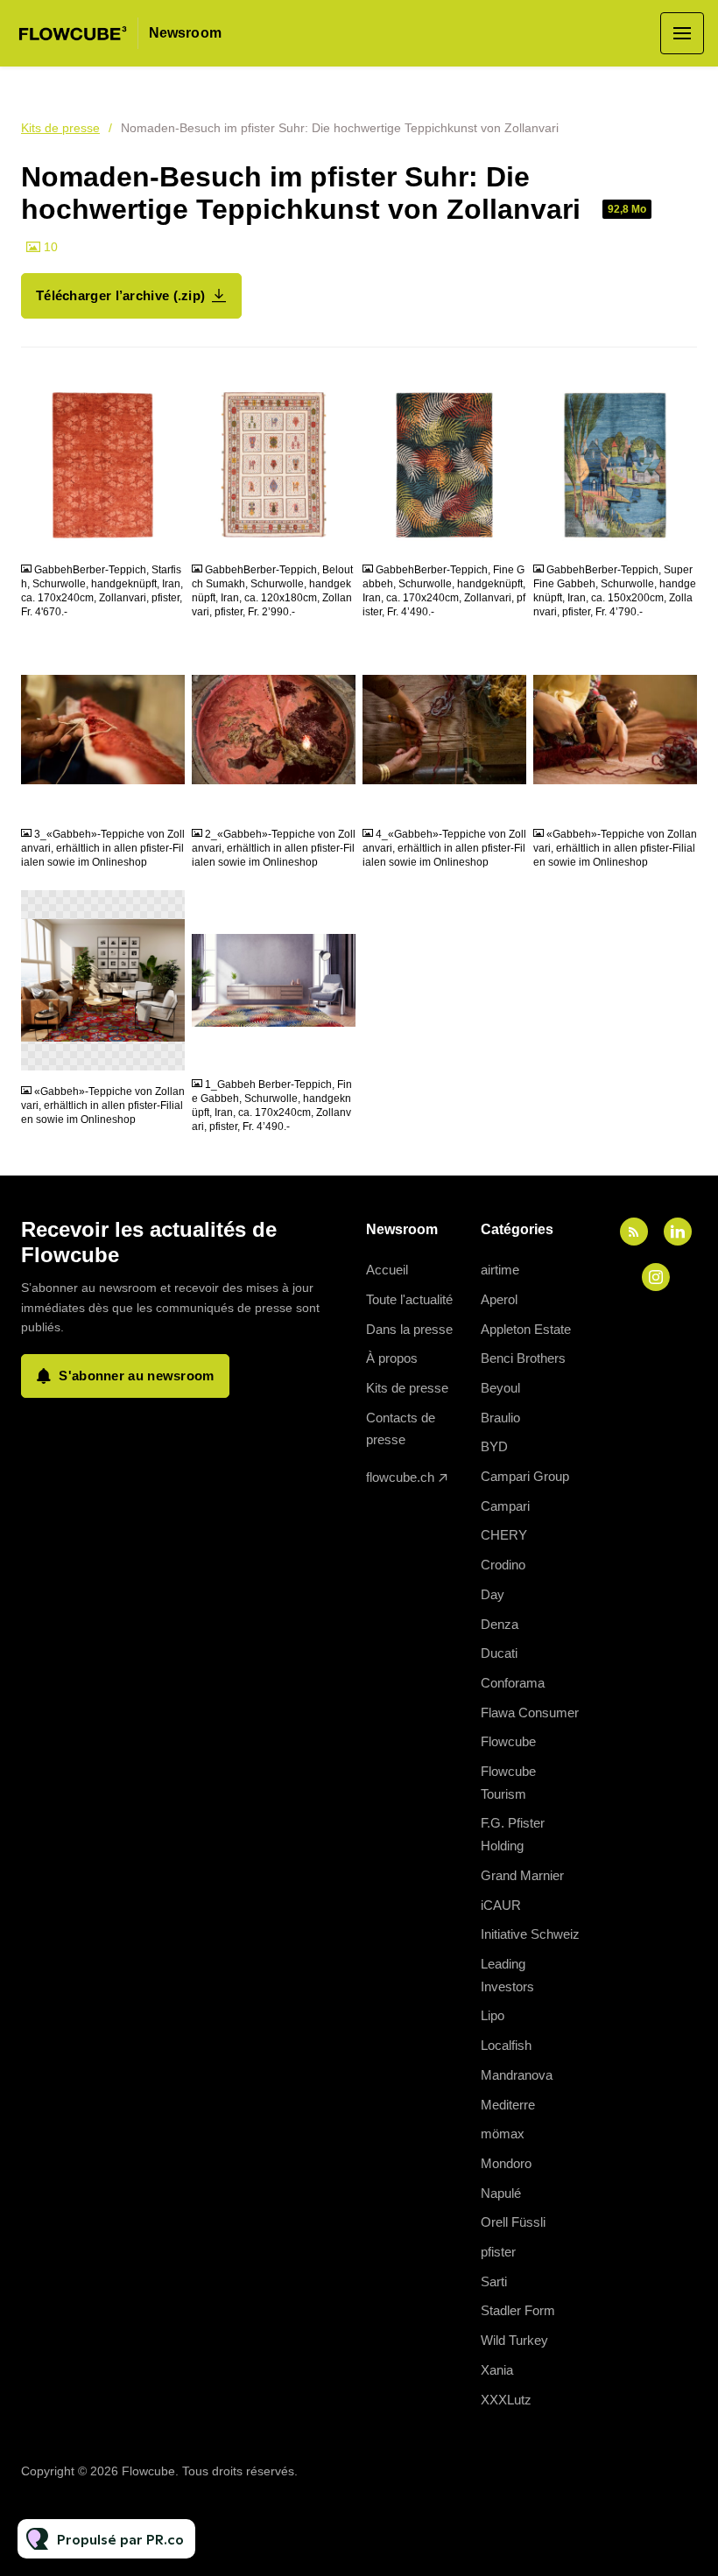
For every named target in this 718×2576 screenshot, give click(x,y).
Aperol (499, 1299)
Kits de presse (60, 128)
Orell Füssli (513, 2222)
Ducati (499, 1653)
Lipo (493, 2015)
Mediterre (508, 2105)
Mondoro (506, 2163)
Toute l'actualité (409, 1299)
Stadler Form (518, 2310)
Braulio (500, 1418)
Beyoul (500, 1388)
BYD (494, 1446)
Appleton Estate (526, 1329)
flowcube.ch (400, 1477)
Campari (505, 1506)
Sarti (494, 2281)
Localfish (506, 2045)
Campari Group (525, 1476)
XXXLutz (506, 2400)
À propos (392, 1358)
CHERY (504, 1535)
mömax (503, 2134)
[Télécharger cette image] (163, 535)
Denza (500, 1624)
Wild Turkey (514, 2340)
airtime (500, 1270)
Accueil (387, 1270)
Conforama (513, 1683)
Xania (497, 2370)
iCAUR (501, 1905)
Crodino (503, 1565)
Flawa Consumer (530, 1713)
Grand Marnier (522, 1875)
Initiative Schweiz (530, 1934)
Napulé (501, 2193)
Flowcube (508, 1741)
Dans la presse (409, 1329)
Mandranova (517, 2075)
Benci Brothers (523, 1358)
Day (493, 1594)
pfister (498, 2252)
